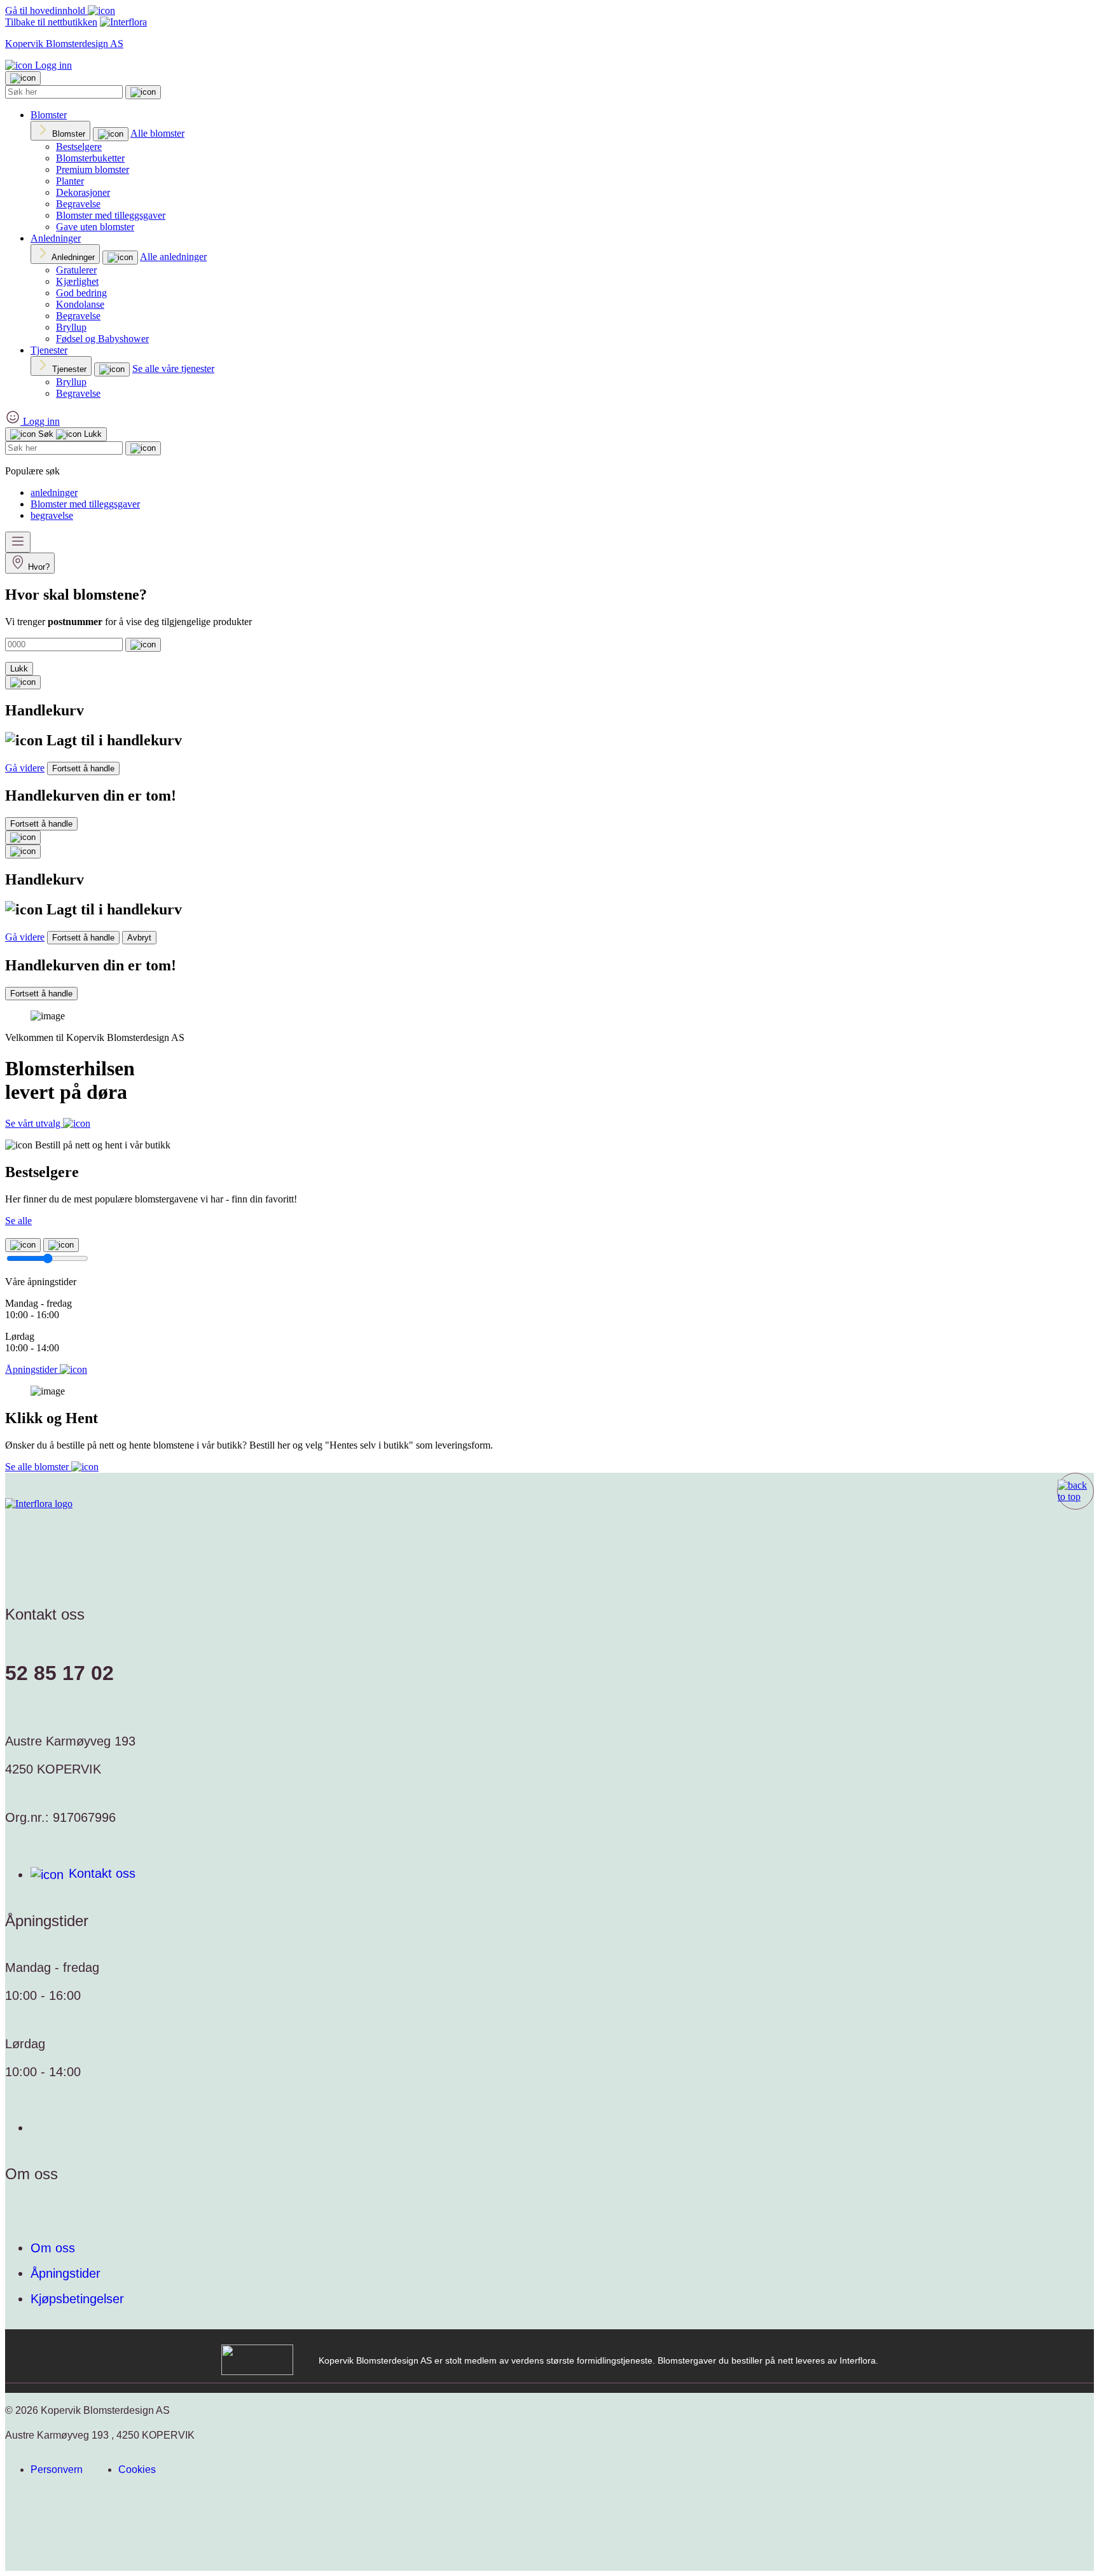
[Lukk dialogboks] (23, 851)
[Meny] (18, 542)
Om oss (53, 2248)
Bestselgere (79, 147)
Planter (70, 181)
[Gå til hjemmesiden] (39, 1504)
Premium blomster (93, 169)
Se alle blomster (38, 1467)
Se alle (18, 1221)
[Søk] (143, 92)
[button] (1075, 1491)
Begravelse (78, 204)
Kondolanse (80, 304)
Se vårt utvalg (34, 1123)
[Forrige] (23, 1245)
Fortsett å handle (83, 768)
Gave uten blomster (95, 227)
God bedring (81, 293)
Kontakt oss (102, 1873)
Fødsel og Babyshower (102, 339)
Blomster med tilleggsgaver (111, 215)
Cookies (137, 2469)
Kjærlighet (77, 281)
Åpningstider (66, 2273)
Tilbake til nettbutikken (51, 22)
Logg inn (52, 65)
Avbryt (139, 938)
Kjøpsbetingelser (77, 2299)
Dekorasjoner (83, 192)
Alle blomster (157, 133)
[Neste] (61, 1245)
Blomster (49, 115)
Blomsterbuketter (90, 158)
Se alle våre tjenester (173, 368)
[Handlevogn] (23, 682)
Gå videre (25, 768)
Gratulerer (76, 270)
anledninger (54, 492)
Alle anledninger (173, 257)
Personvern (57, 2469)
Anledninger (56, 238)
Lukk (19, 669)
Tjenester (49, 350)
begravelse (52, 515)
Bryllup (71, 327)
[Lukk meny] (23, 78)
